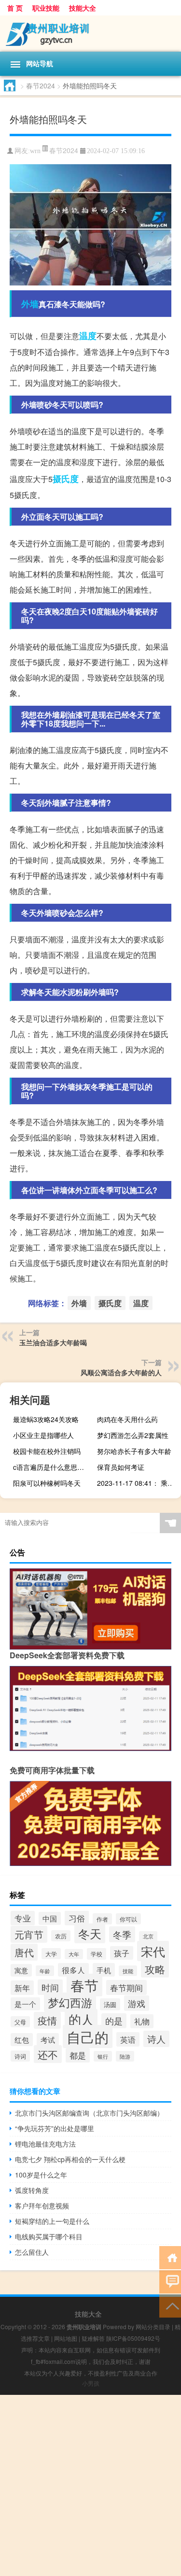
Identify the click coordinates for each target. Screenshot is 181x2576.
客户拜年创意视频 (42, 2206)
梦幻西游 (70, 2002)
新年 (22, 1988)
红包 (22, 2040)
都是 (78, 2055)
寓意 (21, 1970)
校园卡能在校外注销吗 (47, 1451)
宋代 (153, 1951)
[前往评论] (170, 2281)
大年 (74, 1954)
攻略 (155, 1969)
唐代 (24, 1952)
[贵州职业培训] (90, 34)
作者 (102, 1919)
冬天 (90, 1933)
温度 (88, 336)
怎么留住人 (32, 2252)
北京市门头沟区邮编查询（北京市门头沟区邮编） (89, 2113)
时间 (50, 1987)
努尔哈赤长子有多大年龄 (134, 1451)
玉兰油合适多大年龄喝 (53, 1342)
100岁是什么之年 (41, 2175)
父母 (20, 2022)
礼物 (142, 2021)
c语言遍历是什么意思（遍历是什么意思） (54, 1467)
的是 (114, 2021)
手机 (104, 1970)
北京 (148, 1936)
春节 (84, 1985)
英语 (128, 2039)
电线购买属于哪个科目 (49, 2236)
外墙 (30, 304)
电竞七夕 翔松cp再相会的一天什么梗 (70, 2159)
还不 (48, 2054)
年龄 (45, 1971)
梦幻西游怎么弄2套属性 (133, 1435)
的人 (81, 2019)
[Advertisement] (90, 2485)
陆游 (125, 2056)
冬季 (122, 1934)
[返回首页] (170, 2257)
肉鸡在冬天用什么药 (127, 1419)
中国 (50, 1918)
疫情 (47, 2020)
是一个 (25, 2004)
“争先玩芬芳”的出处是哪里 (55, 2128)
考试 (48, 2040)
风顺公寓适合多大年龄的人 (121, 1372)
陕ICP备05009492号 (133, 2338)
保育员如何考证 (121, 1467)
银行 (103, 2056)
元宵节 (29, 1934)
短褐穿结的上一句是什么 (52, 2221)
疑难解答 (93, 2338)
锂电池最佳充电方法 (45, 2144)
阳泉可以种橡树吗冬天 (47, 1483)
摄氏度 (66, 479)
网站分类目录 (153, 2327)
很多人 (73, 1970)
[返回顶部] (170, 2305)
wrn (35, 151)
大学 (51, 1954)
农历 (61, 1936)
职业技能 (46, 8)
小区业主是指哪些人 (43, 1435)
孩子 (122, 1953)
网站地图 (66, 2338)
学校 (97, 1954)
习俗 (77, 1918)
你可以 (128, 1919)
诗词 (20, 2056)
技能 (128, 1971)
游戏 (137, 2003)
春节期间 (126, 1987)
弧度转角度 (32, 2190)
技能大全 (83, 8)
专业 (23, 1918)
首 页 (15, 8)
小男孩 (91, 2383)
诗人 (156, 2039)
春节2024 (41, 85)
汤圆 (110, 2004)
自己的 (88, 2036)
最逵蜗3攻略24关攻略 (46, 1419)
